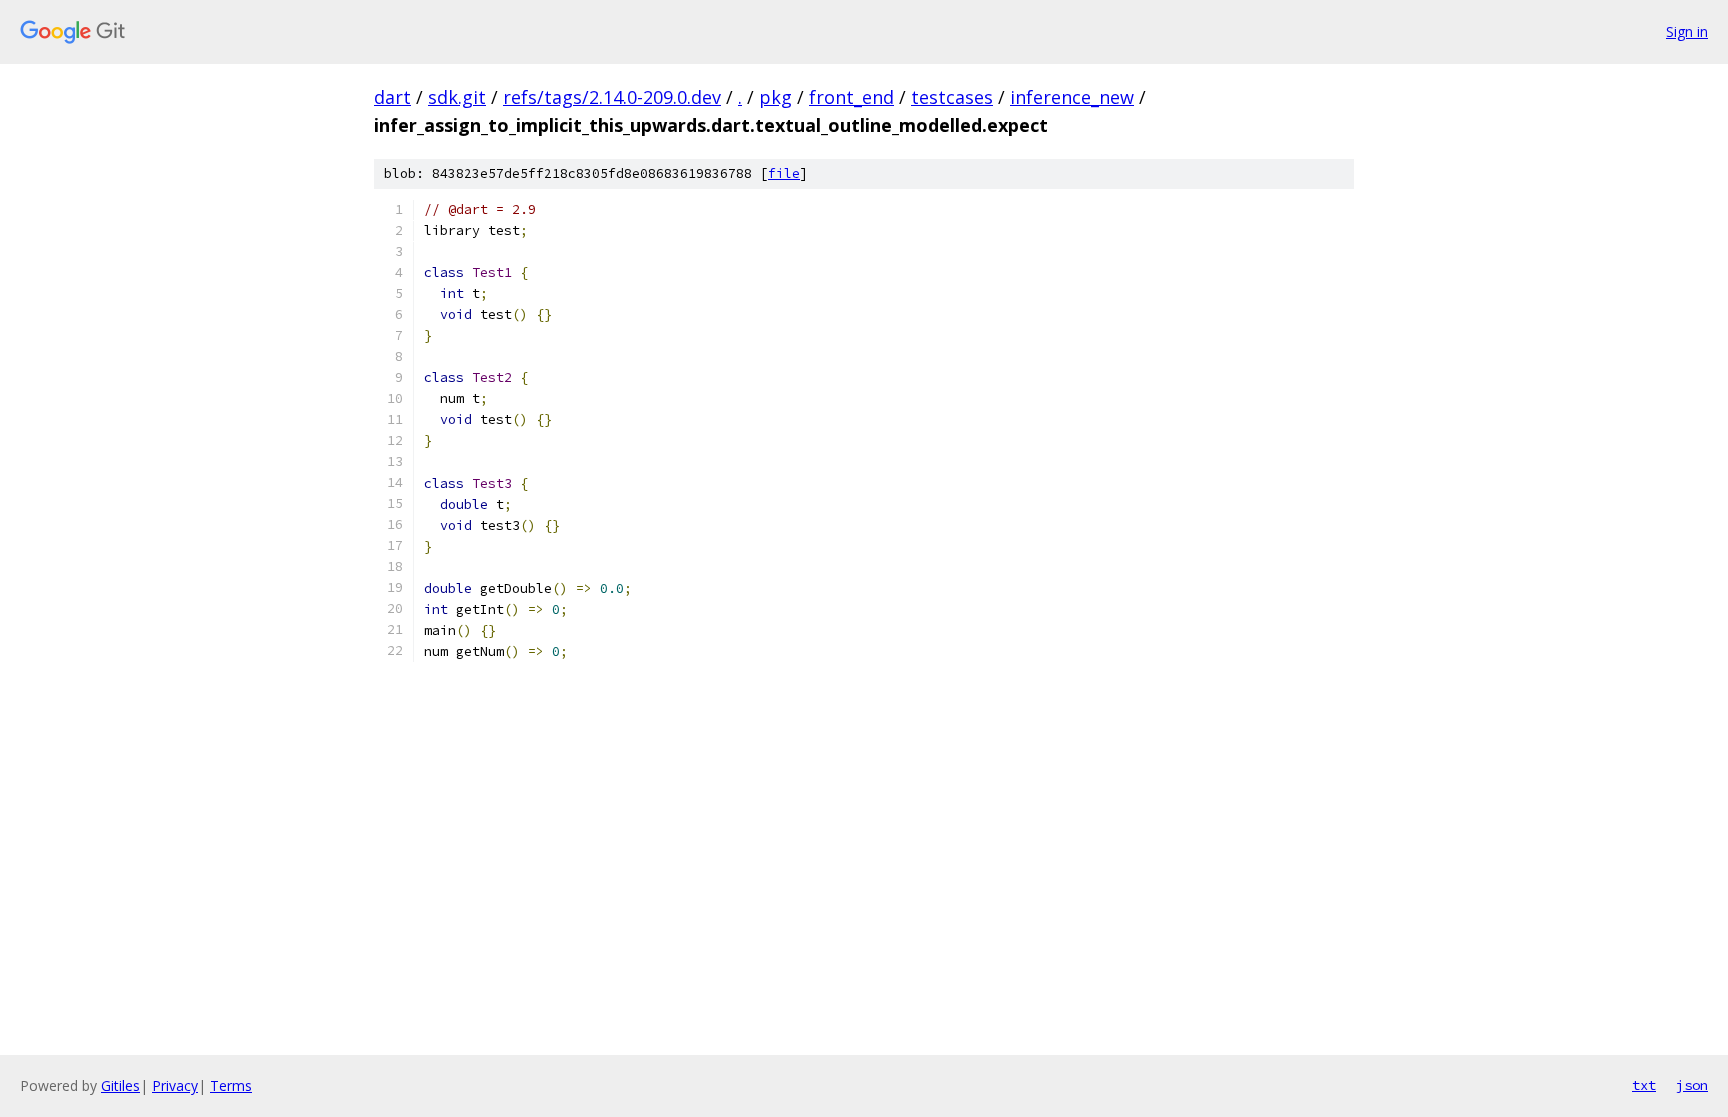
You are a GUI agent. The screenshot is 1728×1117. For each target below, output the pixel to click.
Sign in (1687, 31)
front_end (851, 97)
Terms (231, 1085)
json (1692, 1085)
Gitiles (120, 1085)
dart (392, 97)
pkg (775, 97)
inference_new (1072, 97)
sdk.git (457, 97)
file (784, 173)
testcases (952, 97)
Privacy (175, 1085)
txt (1644, 1085)
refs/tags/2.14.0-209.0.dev (612, 97)
